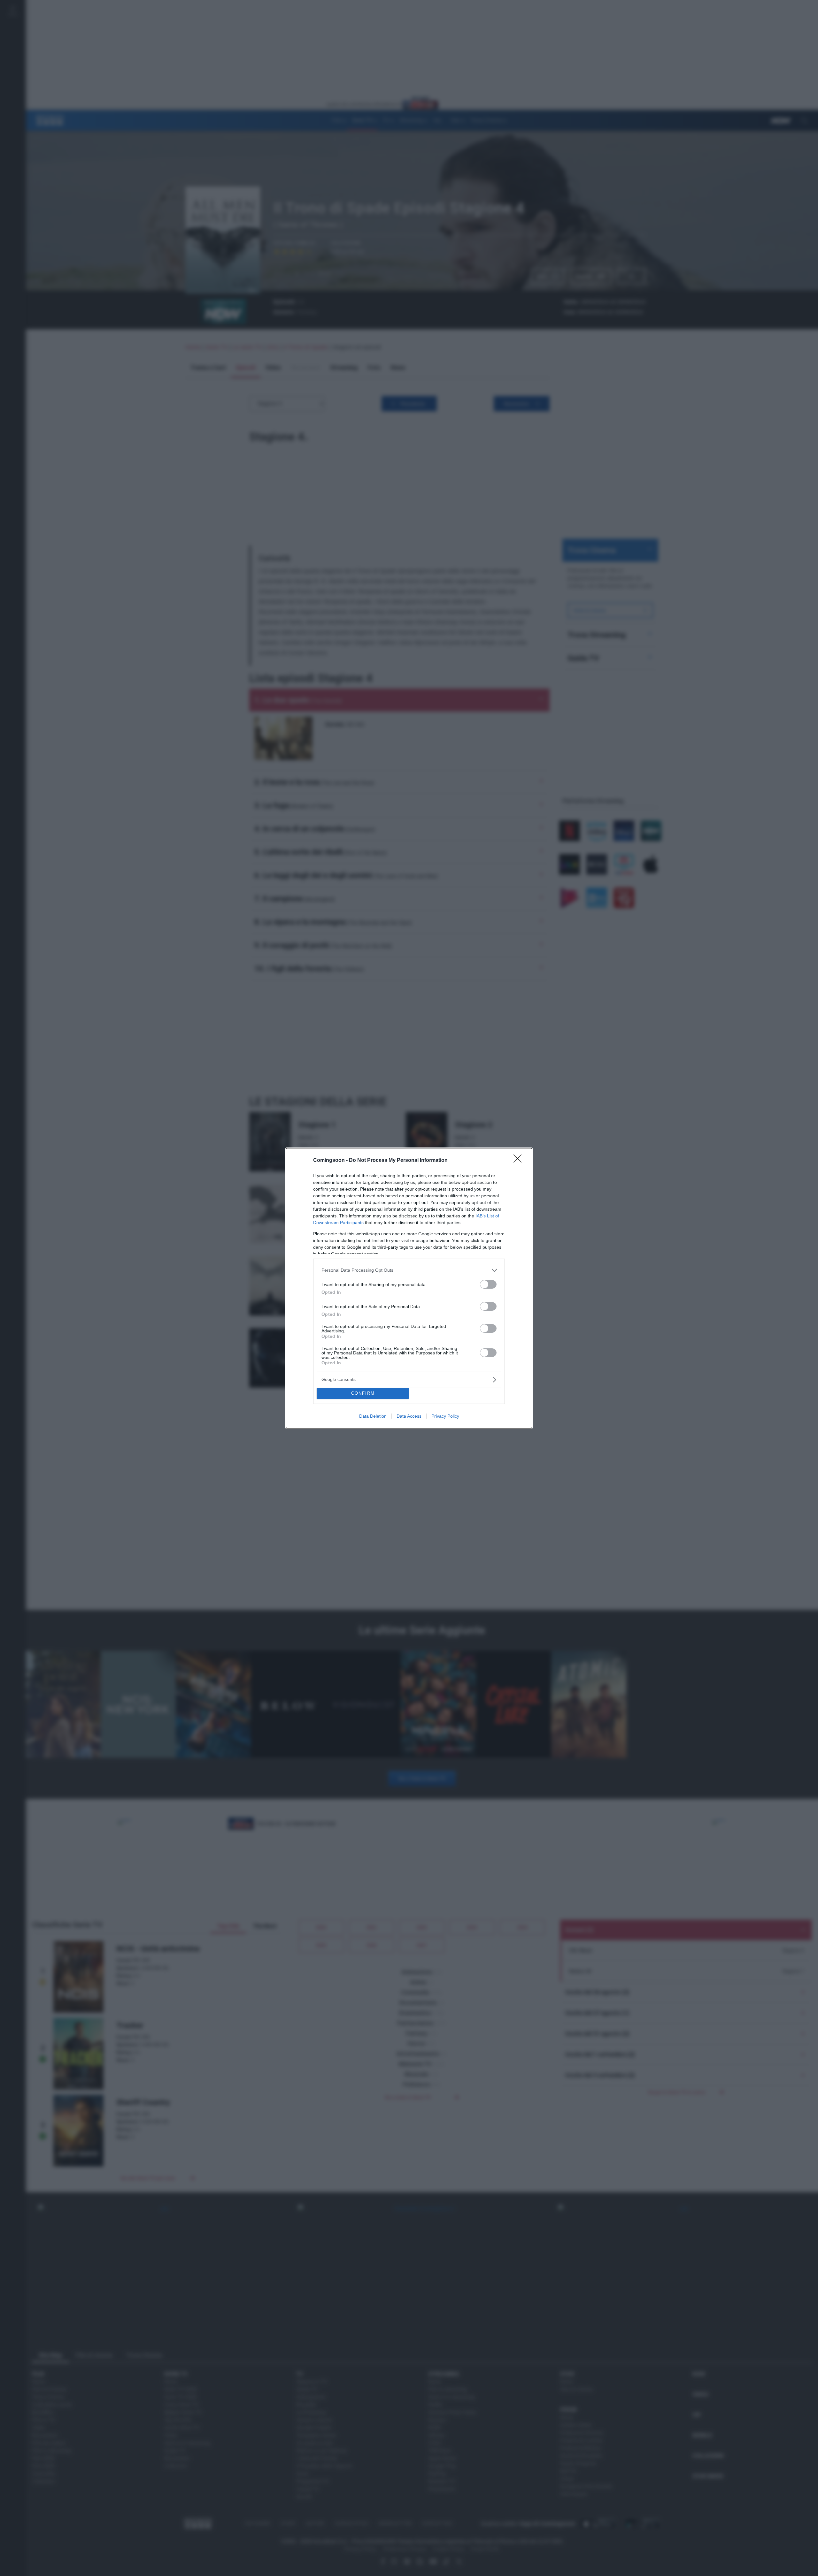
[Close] (520, 1161)
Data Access (409, 1416)
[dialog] (409, 1288)
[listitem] (409, 1270)
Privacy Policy (445, 1416)
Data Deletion (373, 1416)
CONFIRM (363, 1393)
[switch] (488, 1284)
